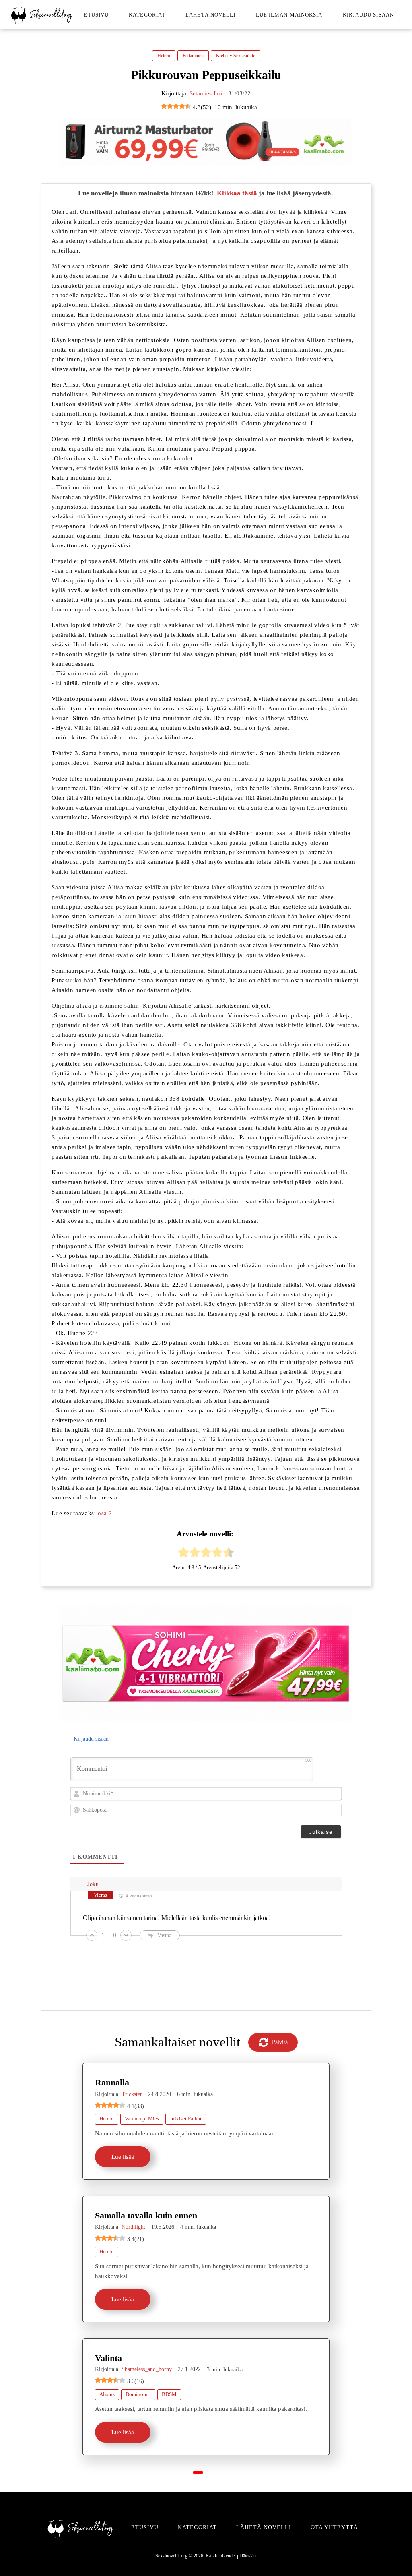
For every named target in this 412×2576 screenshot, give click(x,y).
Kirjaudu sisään (369, 15)
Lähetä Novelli (210, 15)
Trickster (132, 2094)
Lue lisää (123, 2157)
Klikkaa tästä (237, 193)
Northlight (133, 2227)
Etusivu (96, 15)
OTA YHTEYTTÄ (334, 2527)
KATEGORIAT (197, 2527)
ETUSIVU (145, 2527)
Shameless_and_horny (147, 2369)
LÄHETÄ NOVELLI (264, 2527)
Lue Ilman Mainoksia (289, 15)
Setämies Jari (206, 93)
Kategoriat (147, 15)
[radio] (183, 1554)
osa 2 (105, 1513)
